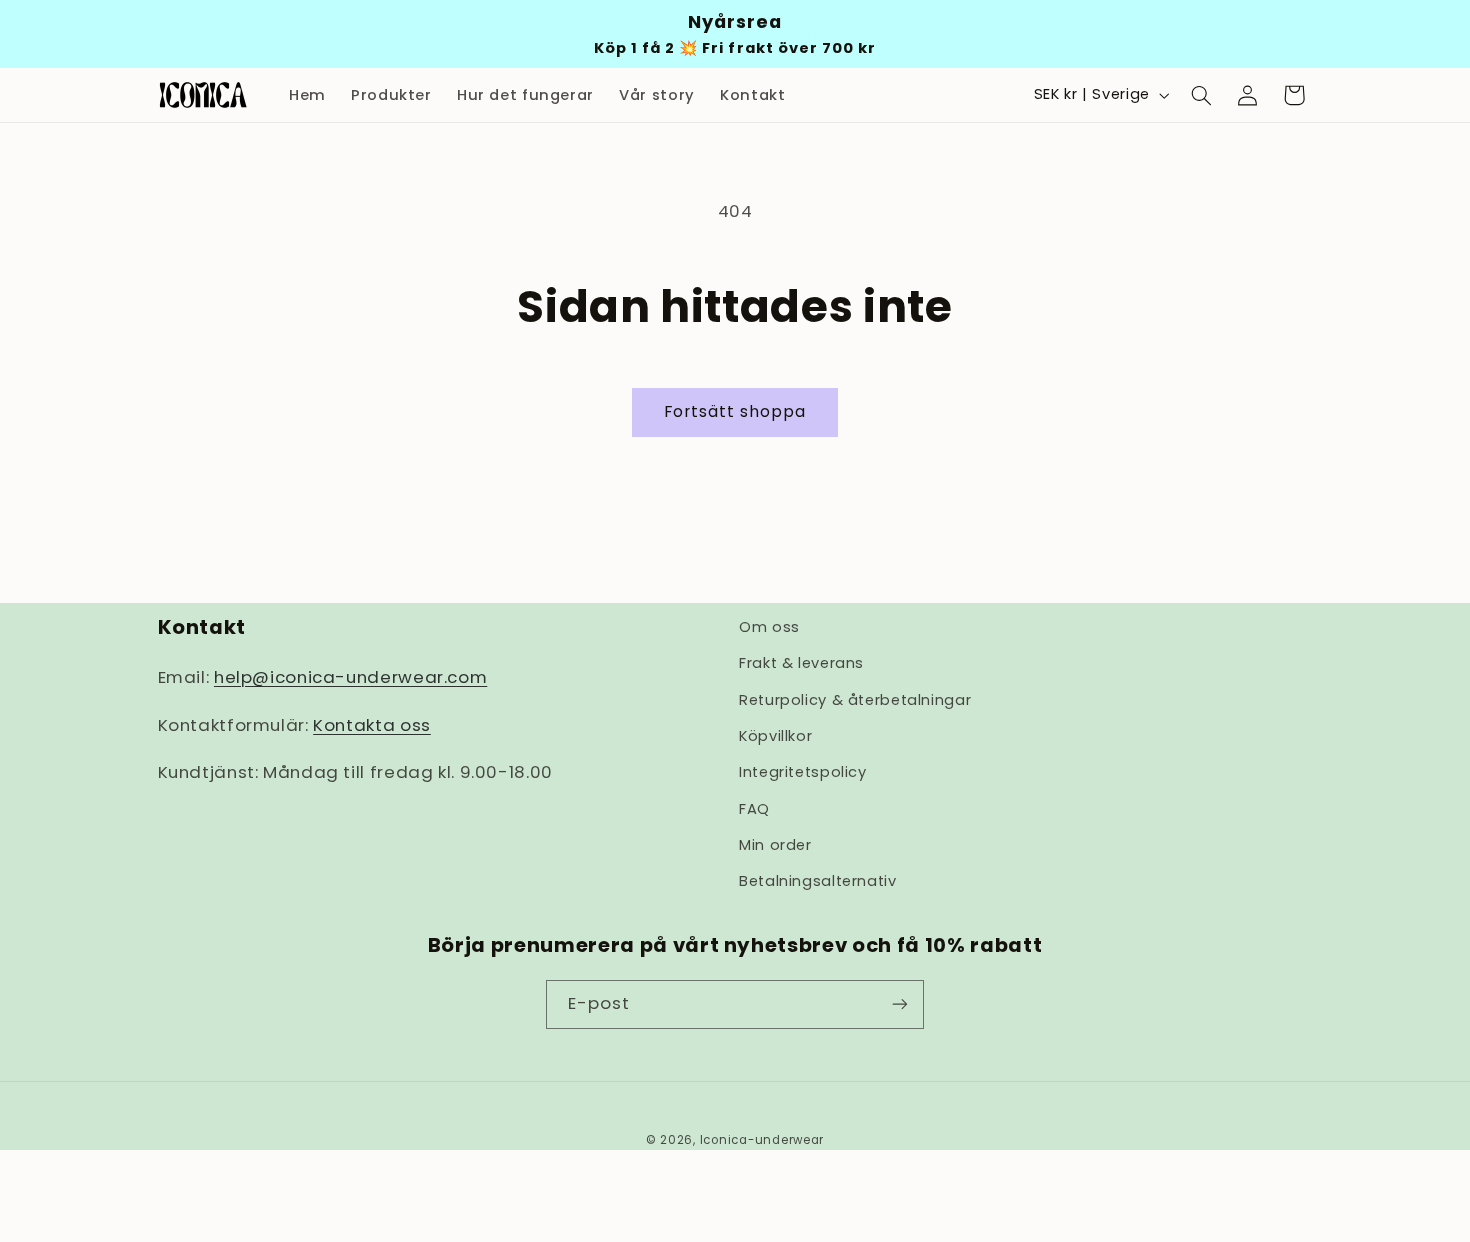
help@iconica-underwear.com (350, 678)
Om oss (769, 627)
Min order (775, 846)
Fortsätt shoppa (735, 411)
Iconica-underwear (762, 1139)
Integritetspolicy (803, 773)
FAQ (754, 809)
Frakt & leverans (801, 664)
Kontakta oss (372, 725)
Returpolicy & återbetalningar (855, 700)
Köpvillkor (775, 736)
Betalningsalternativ (818, 882)
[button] (1201, 95)
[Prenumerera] (900, 1003)
